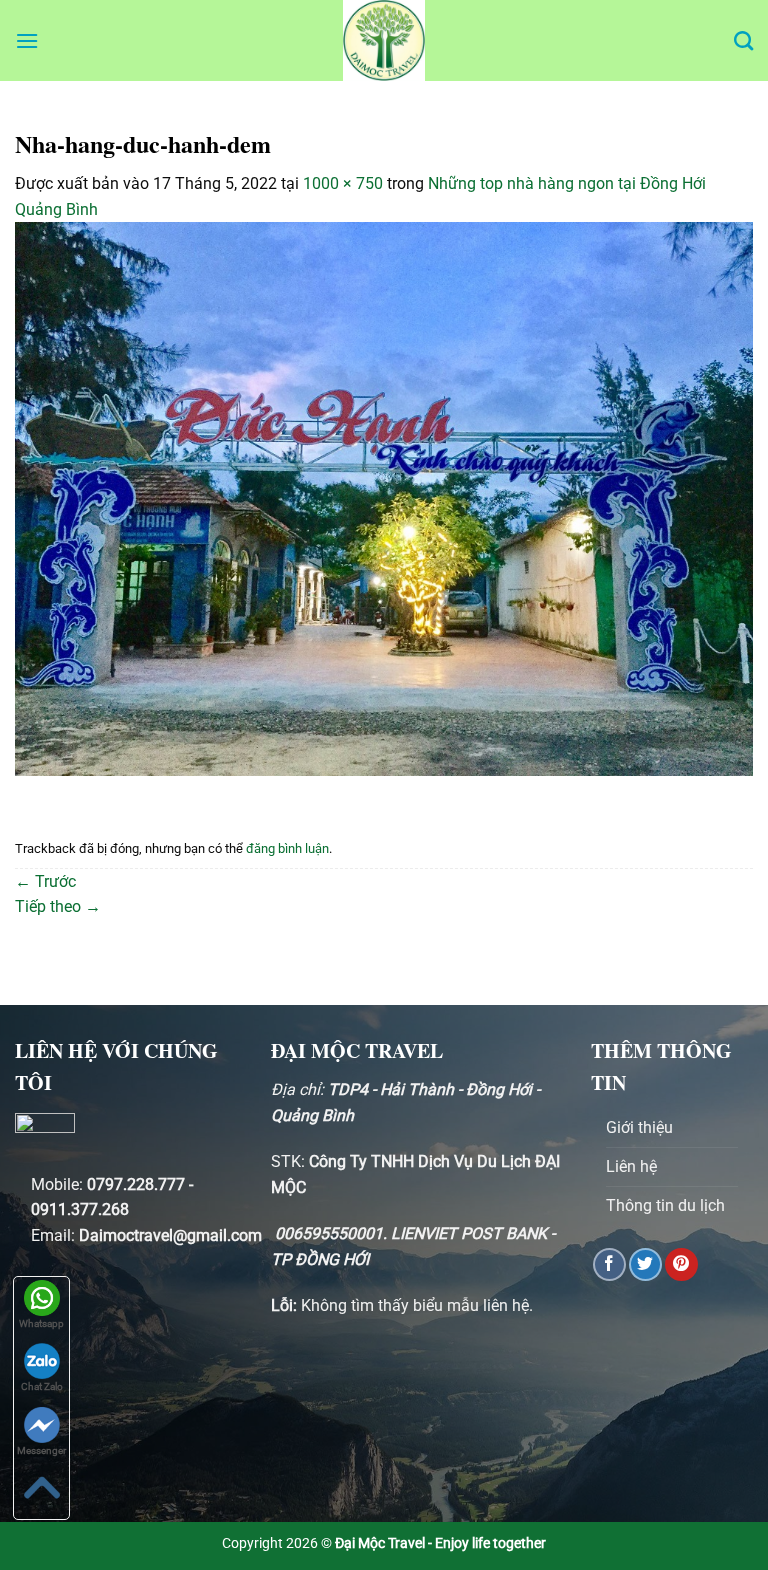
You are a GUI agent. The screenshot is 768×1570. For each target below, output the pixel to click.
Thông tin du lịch (665, 1205)
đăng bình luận (287, 848)
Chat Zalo (42, 1386)
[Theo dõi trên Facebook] (609, 1264)
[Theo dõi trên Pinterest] (681, 1264)
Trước (45, 881)
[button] (27, 40)
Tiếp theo (58, 906)
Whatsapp (41, 1323)
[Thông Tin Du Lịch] (384, 40)
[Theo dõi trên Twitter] (645, 1264)
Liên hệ (631, 1166)
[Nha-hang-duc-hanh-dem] (384, 497)
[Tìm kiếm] (743, 40)
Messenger (41, 1450)
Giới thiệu (639, 1127)
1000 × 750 (343, 183)
